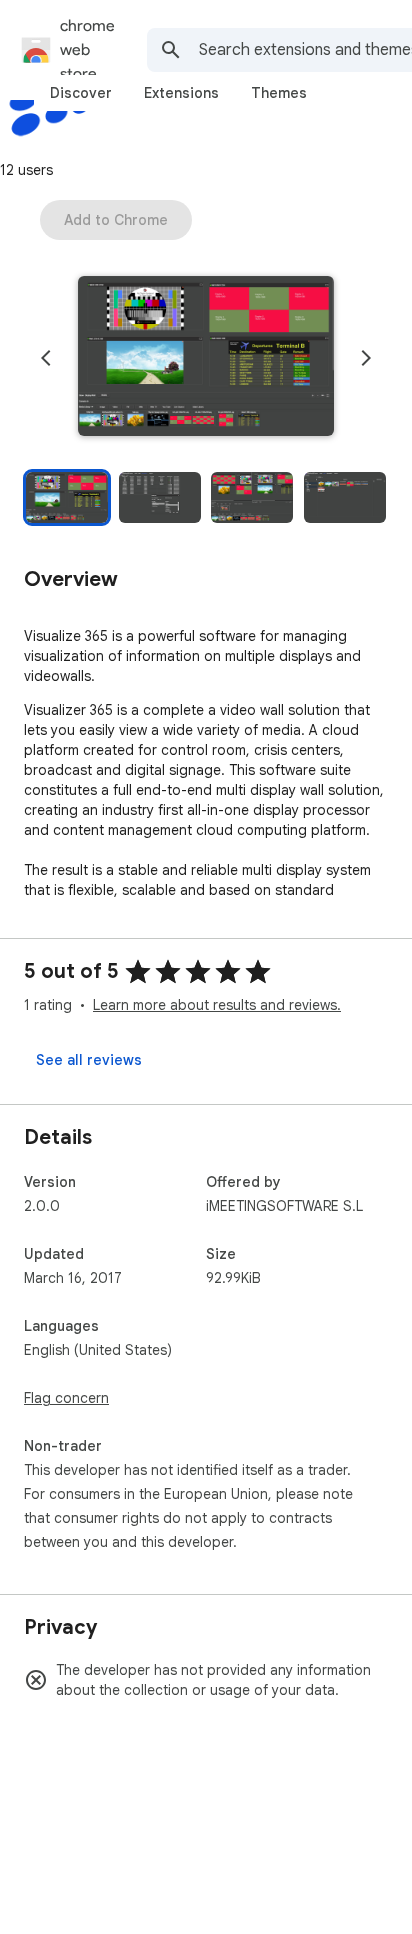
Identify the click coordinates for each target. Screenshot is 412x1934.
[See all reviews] (89, 1060)
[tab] (81, 93)
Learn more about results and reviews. (217, 1005)
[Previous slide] (46, 358)
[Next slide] (366, 358)
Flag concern (66, 1398)
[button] (206, 358)
